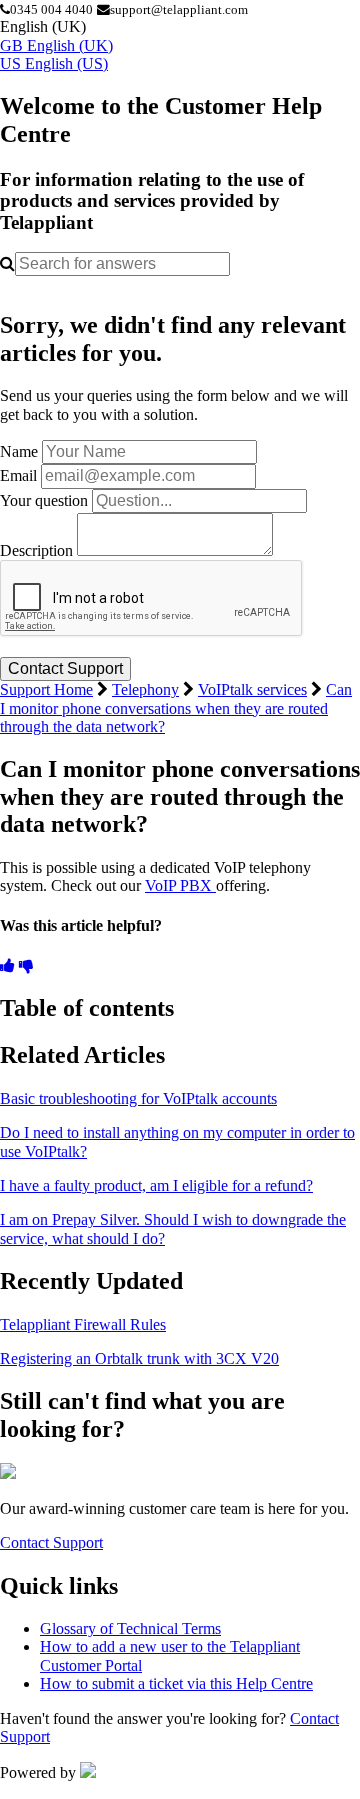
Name (19, 451)
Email (18, 475)
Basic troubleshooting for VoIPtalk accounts (138, 1098)
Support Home (46, 689)
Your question (44, 500)
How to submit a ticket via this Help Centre (176, 1683)
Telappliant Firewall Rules (83, 1324)
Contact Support (51, 1542)
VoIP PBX (180, 885)
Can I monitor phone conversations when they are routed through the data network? (176, 708)
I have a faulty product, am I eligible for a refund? (156, 1185)
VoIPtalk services (252, 689)
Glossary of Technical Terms (130, 1628)
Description (36, 550)
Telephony (145, 689)
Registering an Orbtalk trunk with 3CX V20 (139, 1358)
